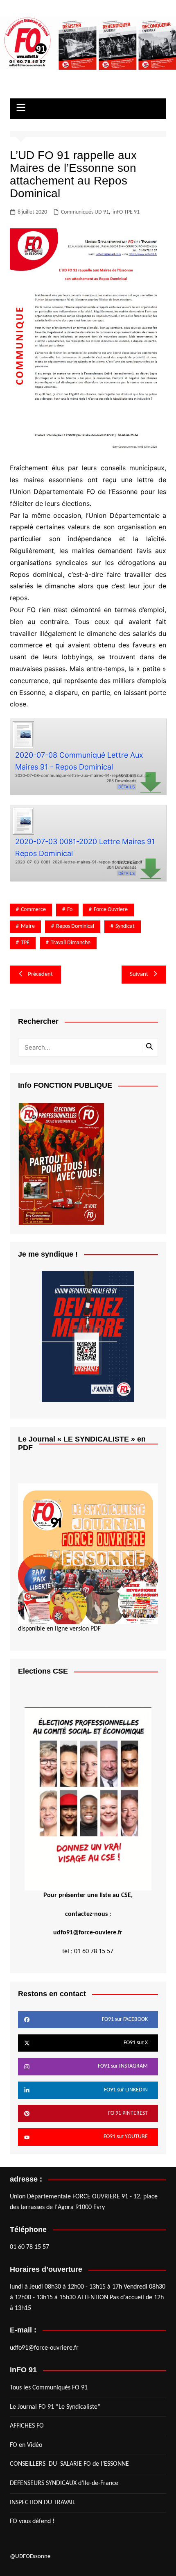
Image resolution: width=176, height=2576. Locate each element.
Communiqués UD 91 (85, 212)
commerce (33, 910)
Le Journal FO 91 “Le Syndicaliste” (55, 2407)
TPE (25, 943)
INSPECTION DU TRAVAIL (43, 2503)
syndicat (125, 926)
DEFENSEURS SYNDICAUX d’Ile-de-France (64, 2483)
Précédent (40, 974)
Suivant (139, 974)
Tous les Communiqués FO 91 (49, 2388)
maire (28, 926)
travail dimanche (71, 943)
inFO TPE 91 (126, 212)
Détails (126, 787)
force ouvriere (111, 910)
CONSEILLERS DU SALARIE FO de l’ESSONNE (69, 2464)
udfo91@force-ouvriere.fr (44, 2348)
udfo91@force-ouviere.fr (88, 1933)
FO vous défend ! (32, 2521)
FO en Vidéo (26, 2445)
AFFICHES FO (27, 2426)
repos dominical (75, 926)
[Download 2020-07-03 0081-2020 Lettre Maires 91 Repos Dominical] (23, 820)
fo (70, 910)
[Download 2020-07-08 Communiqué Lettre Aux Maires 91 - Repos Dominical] (23, 734)
